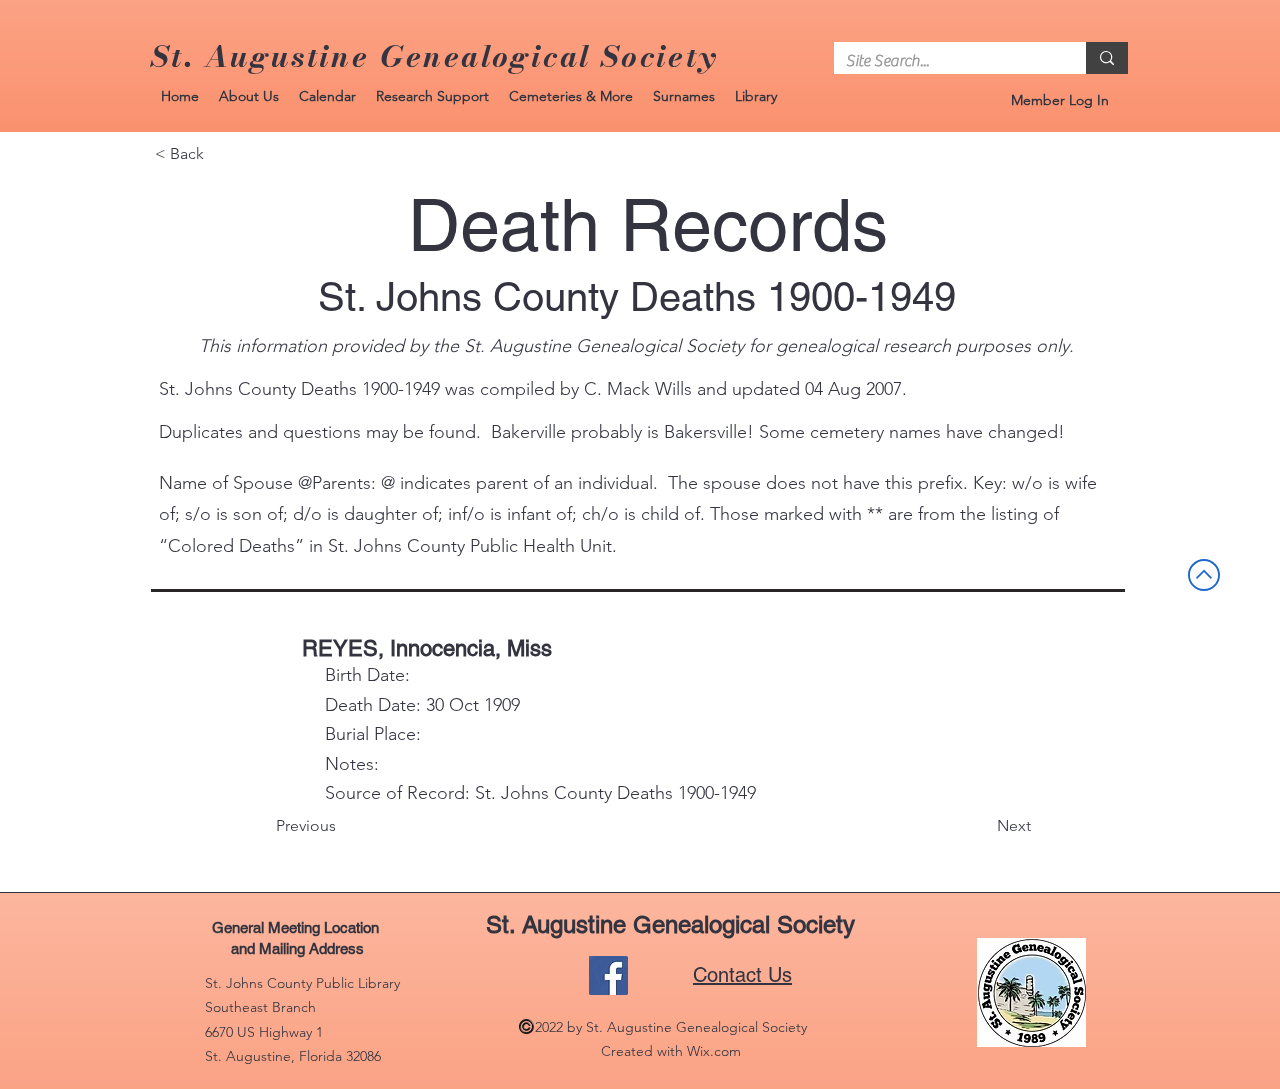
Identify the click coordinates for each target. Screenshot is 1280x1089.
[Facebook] (608, 975)
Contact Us (742, 975)
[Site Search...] (1107, 58)
